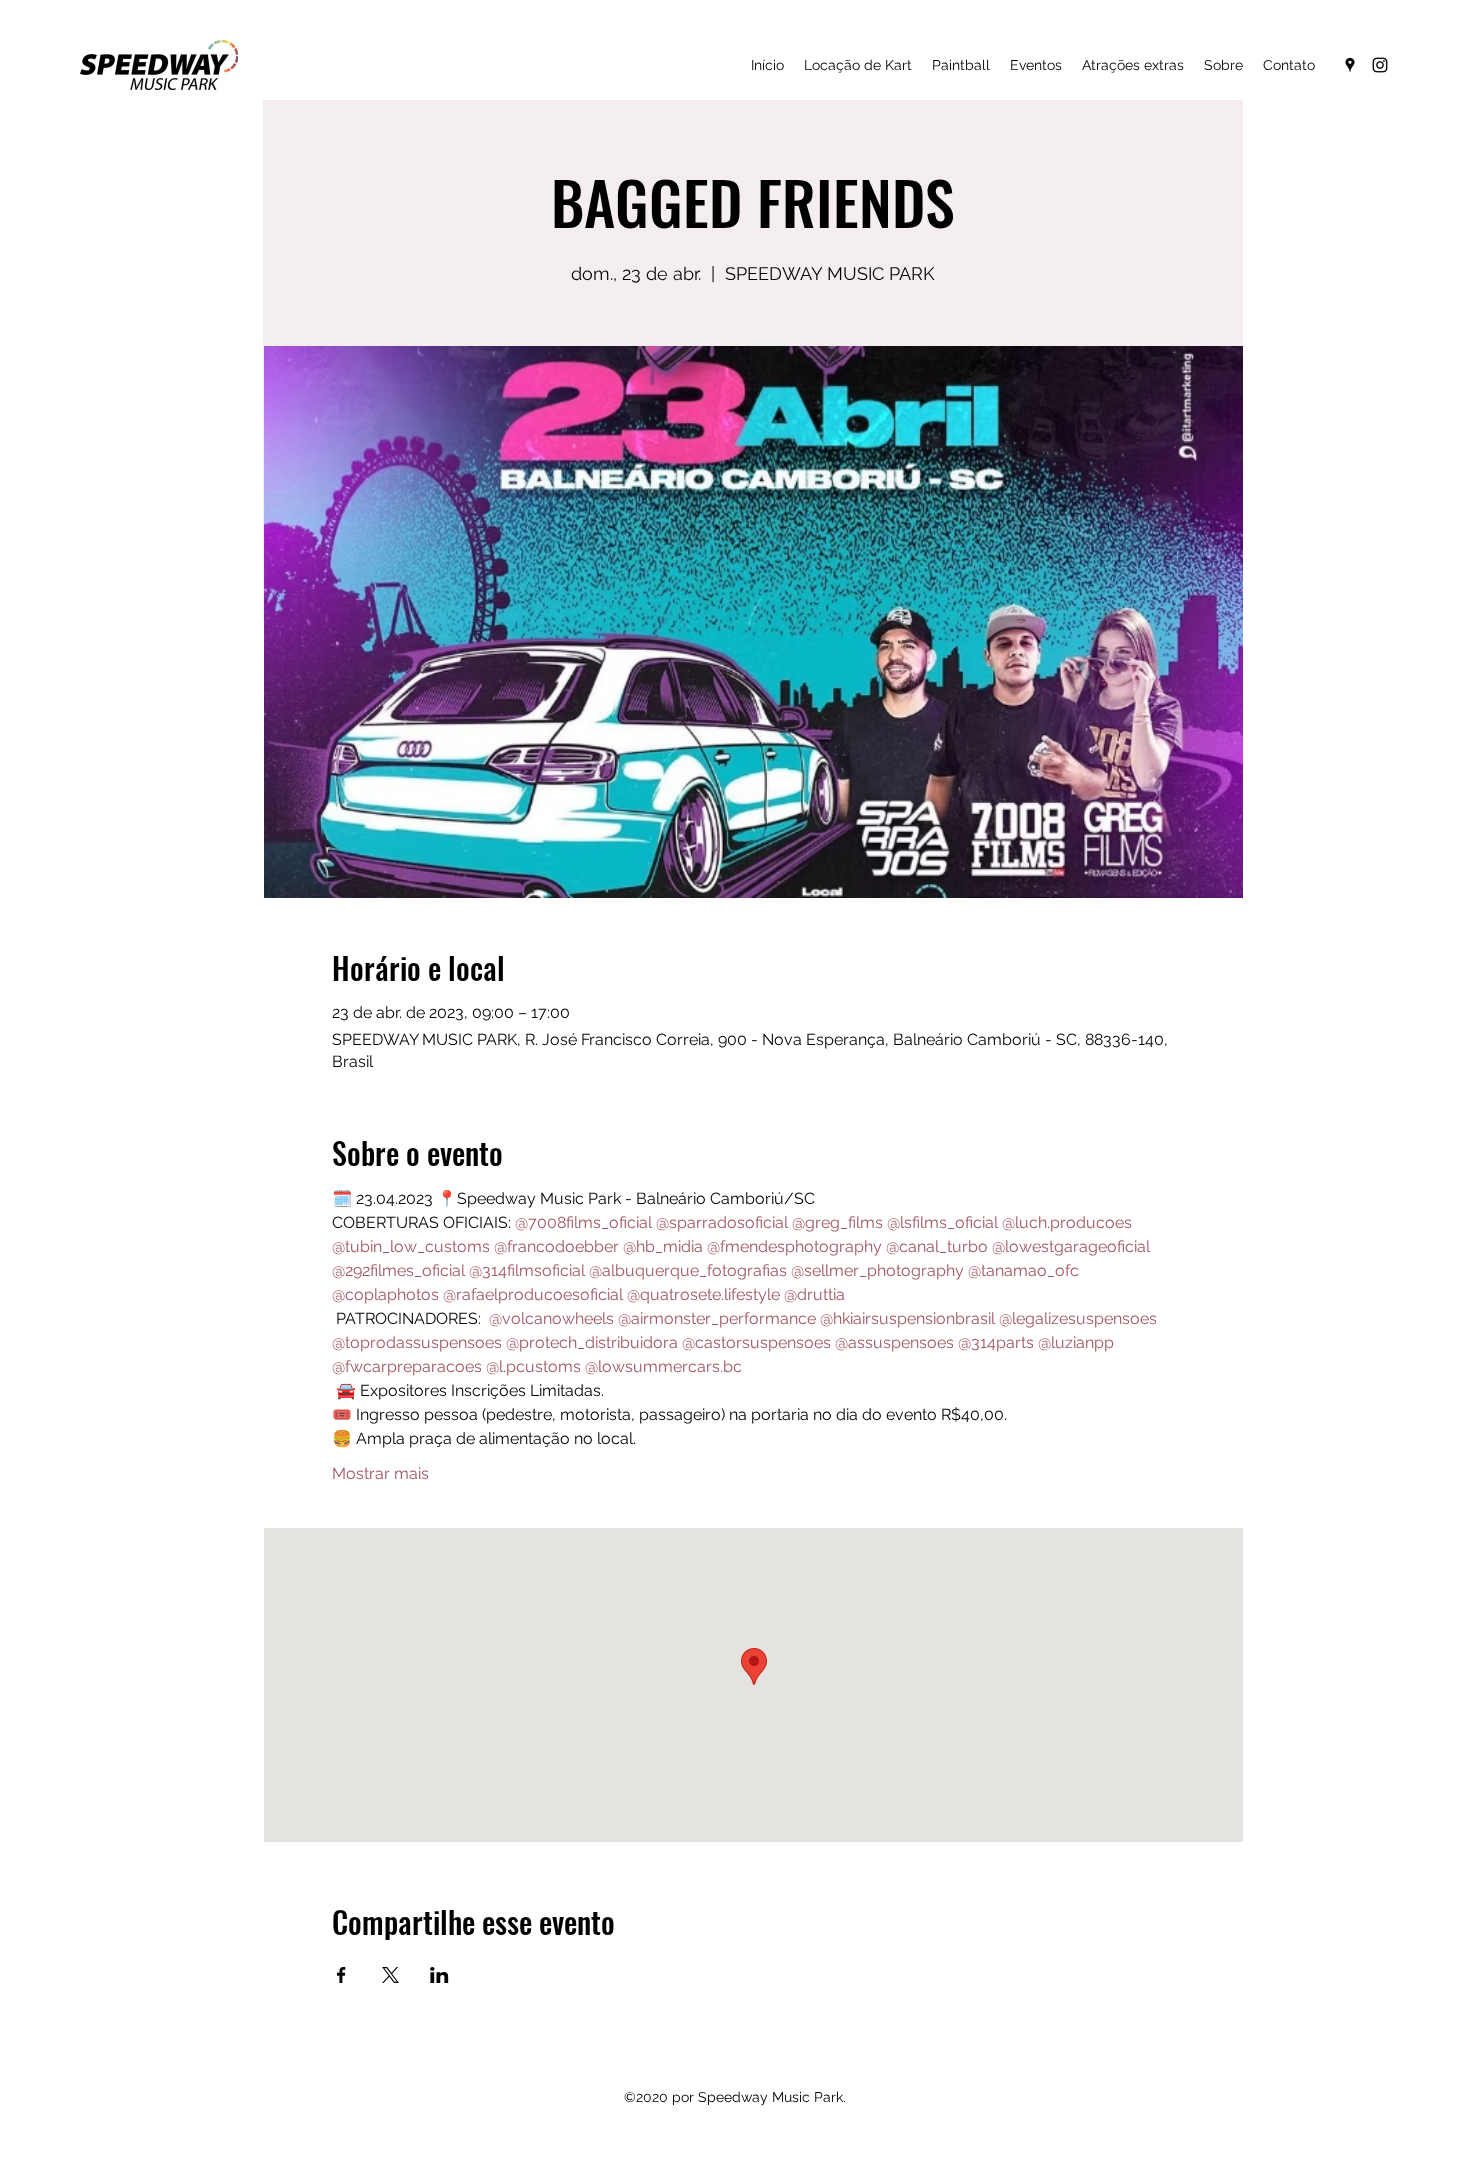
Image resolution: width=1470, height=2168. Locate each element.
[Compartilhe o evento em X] (390, 1975)
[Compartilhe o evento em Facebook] (341, 1975)
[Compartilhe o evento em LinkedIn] (439, 1975)
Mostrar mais (380, 1473)
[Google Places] (1350, 65)
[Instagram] (1380, 65)
